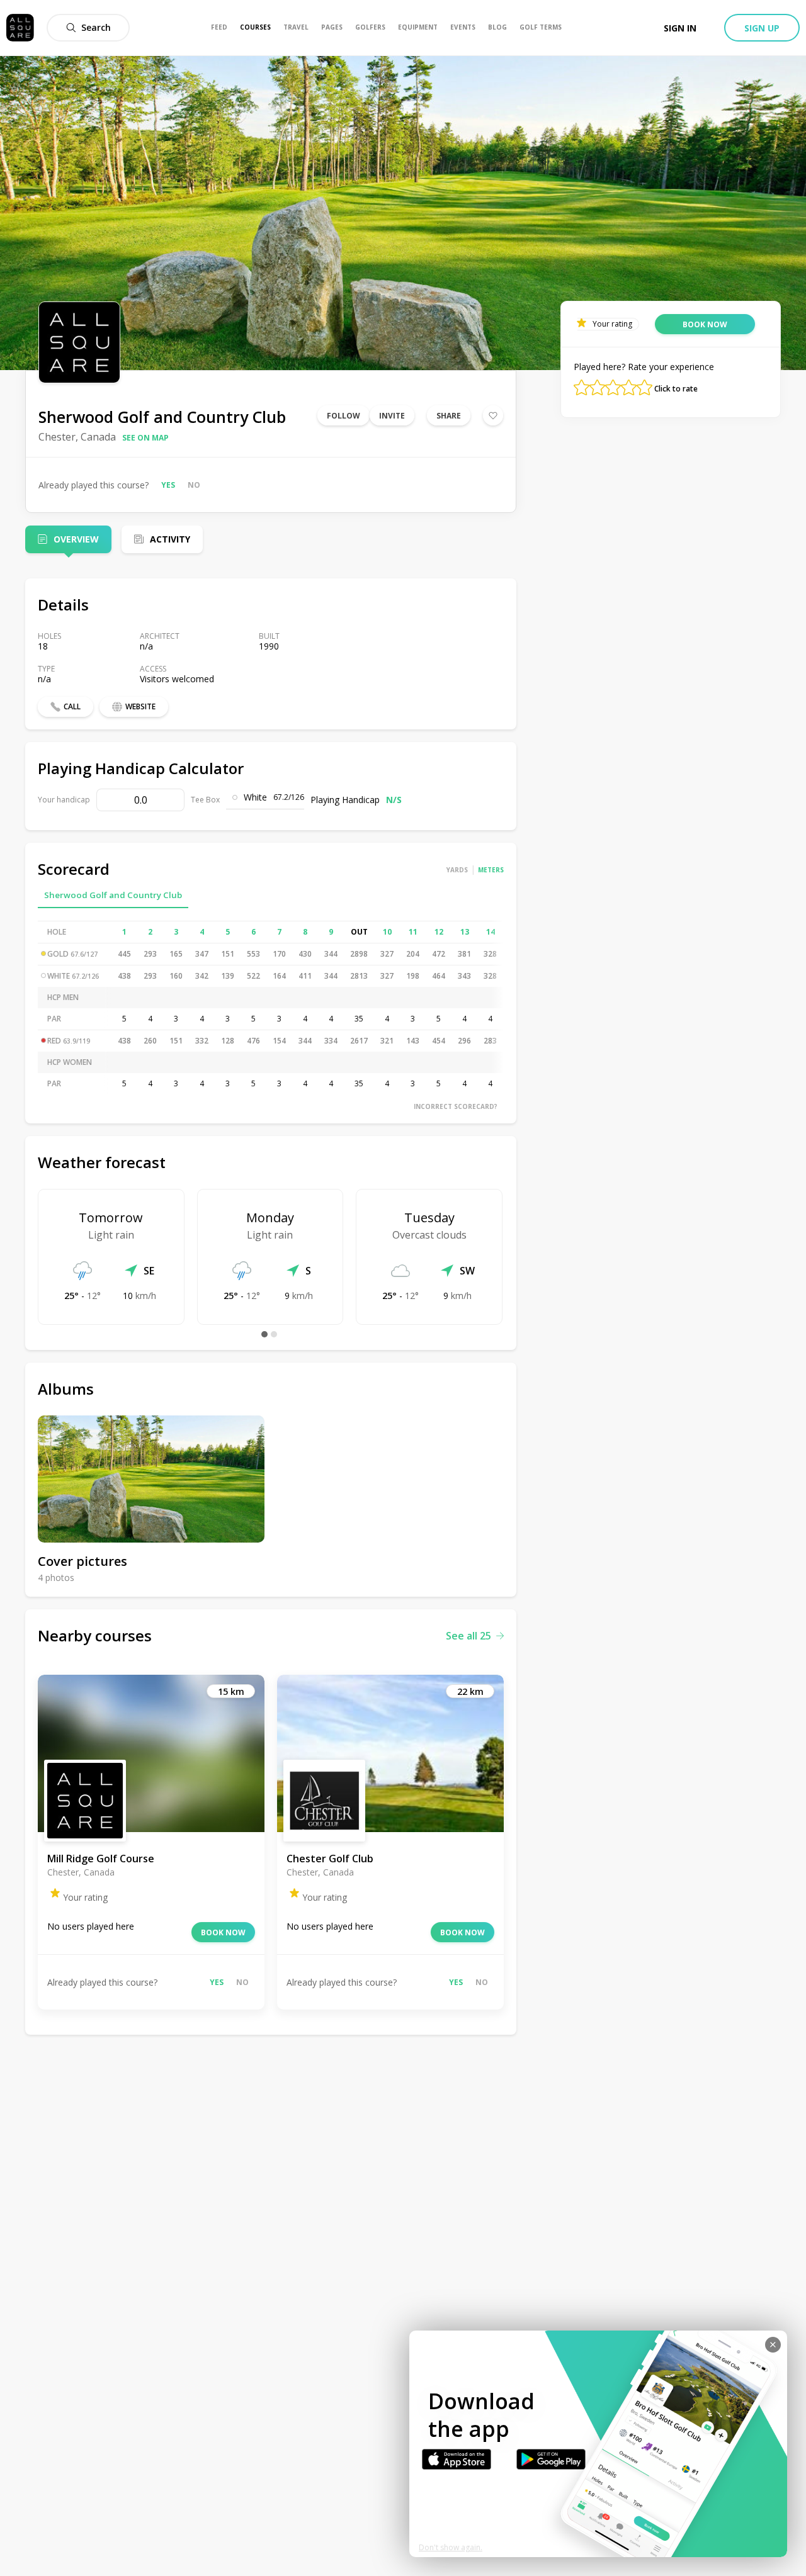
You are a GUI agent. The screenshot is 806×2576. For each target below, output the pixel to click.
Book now (223, 1932)
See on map (145, 438)
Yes (168, 485)
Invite (392, 416)
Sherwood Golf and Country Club (113, 895)
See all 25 (468, 1636)
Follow (343, 416)
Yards (457, 870)
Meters (491, 870)
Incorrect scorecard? (456, 1106)
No (194, 485)
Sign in (680, 28)
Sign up (762, 28)
